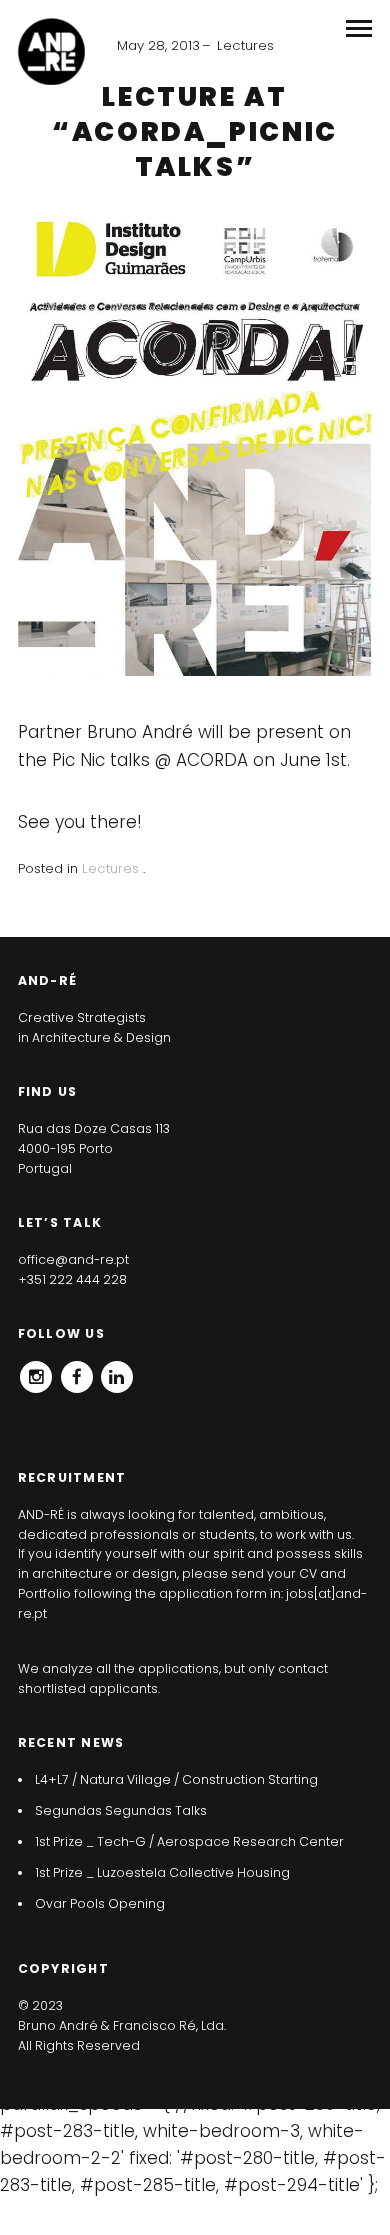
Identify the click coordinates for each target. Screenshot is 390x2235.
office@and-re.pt (73, 1259)
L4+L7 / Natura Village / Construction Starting (176, 1779)
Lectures (245, 45)
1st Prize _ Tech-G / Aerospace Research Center (189, 1841)
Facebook (77, 1370)
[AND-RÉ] (51, 51)
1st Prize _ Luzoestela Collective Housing (162, 1872)
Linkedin (117, 1370)
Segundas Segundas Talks (121, 1810)
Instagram (36, 1370)
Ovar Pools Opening (100, 1903)
